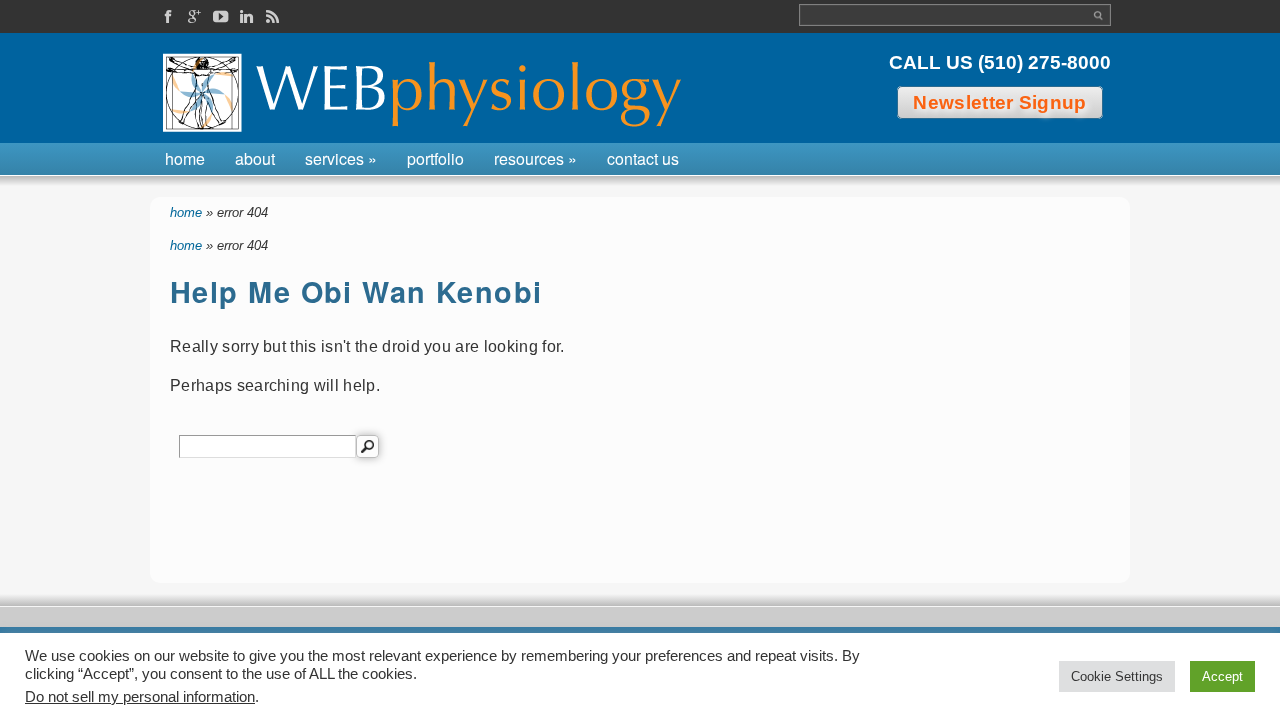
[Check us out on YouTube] (220, 17)
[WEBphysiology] (426, 93)
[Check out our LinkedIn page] (246, 17)
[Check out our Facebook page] (168, 17)
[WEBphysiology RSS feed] (272, 17)
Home (185, 158)
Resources (535, 158)
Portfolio (435, 158)
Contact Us (643, 158)
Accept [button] (1222, 676)
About (255, 158)
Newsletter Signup (999, 102)
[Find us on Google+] (194, 17)
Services (341, 158)
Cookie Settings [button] (1117, 676)
